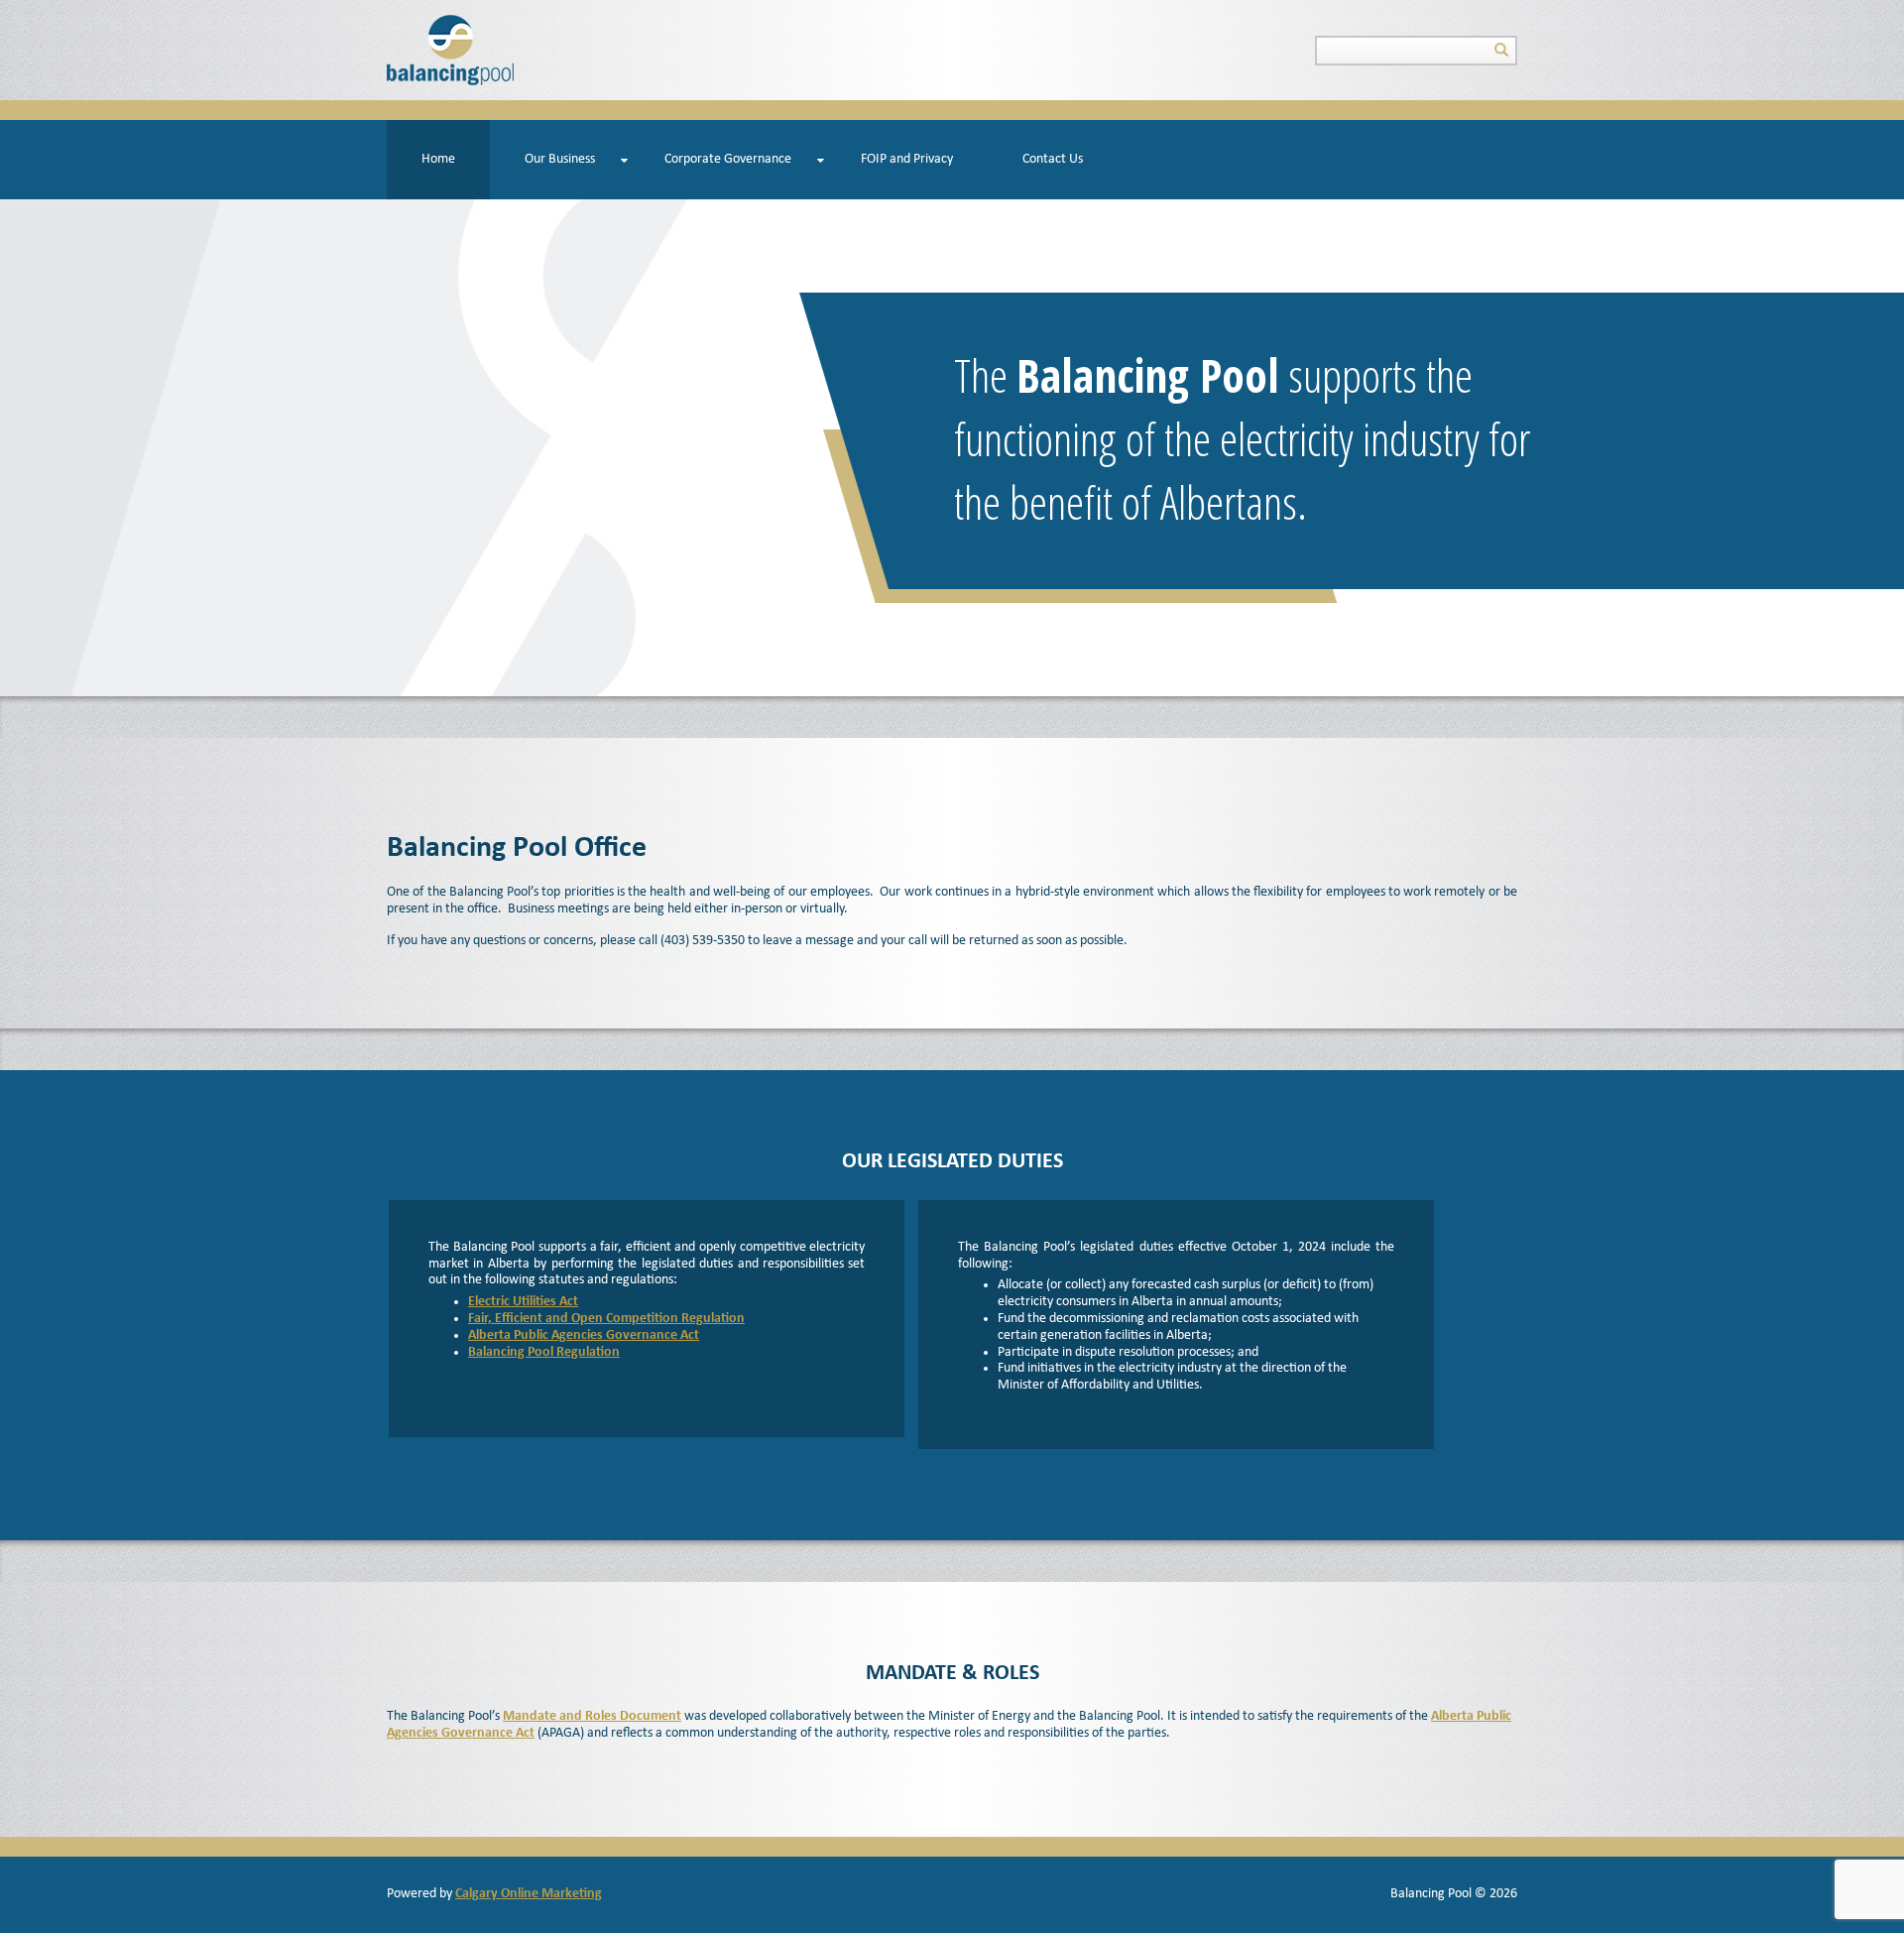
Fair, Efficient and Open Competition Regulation (606, 1319)
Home (438, 159)
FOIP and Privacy (907, 159)
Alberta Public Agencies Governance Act (584, 1335)
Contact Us (1053, 159)
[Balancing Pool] (450, 50)
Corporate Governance (728, 159)
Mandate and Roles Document (592, 1716)
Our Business (560, 159)
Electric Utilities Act (523, 1302)
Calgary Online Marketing (529, 1894)
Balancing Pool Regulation (544, 1352)
